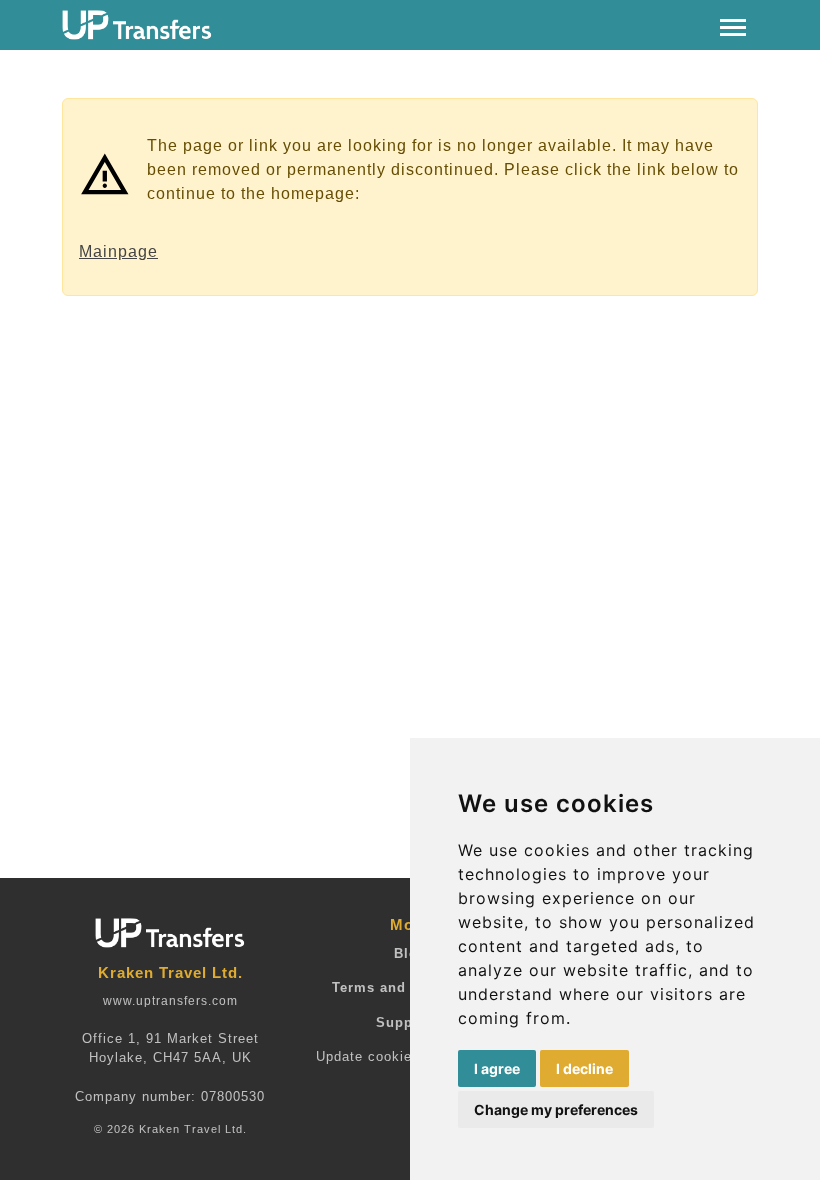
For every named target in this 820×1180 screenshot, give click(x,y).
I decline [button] (584, 1068)
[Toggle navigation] (733, 25)
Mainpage (118, 251)
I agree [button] (497, 1068)
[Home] (137, 25)
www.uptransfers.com (170, 1001)
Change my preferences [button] (556, 1109)
